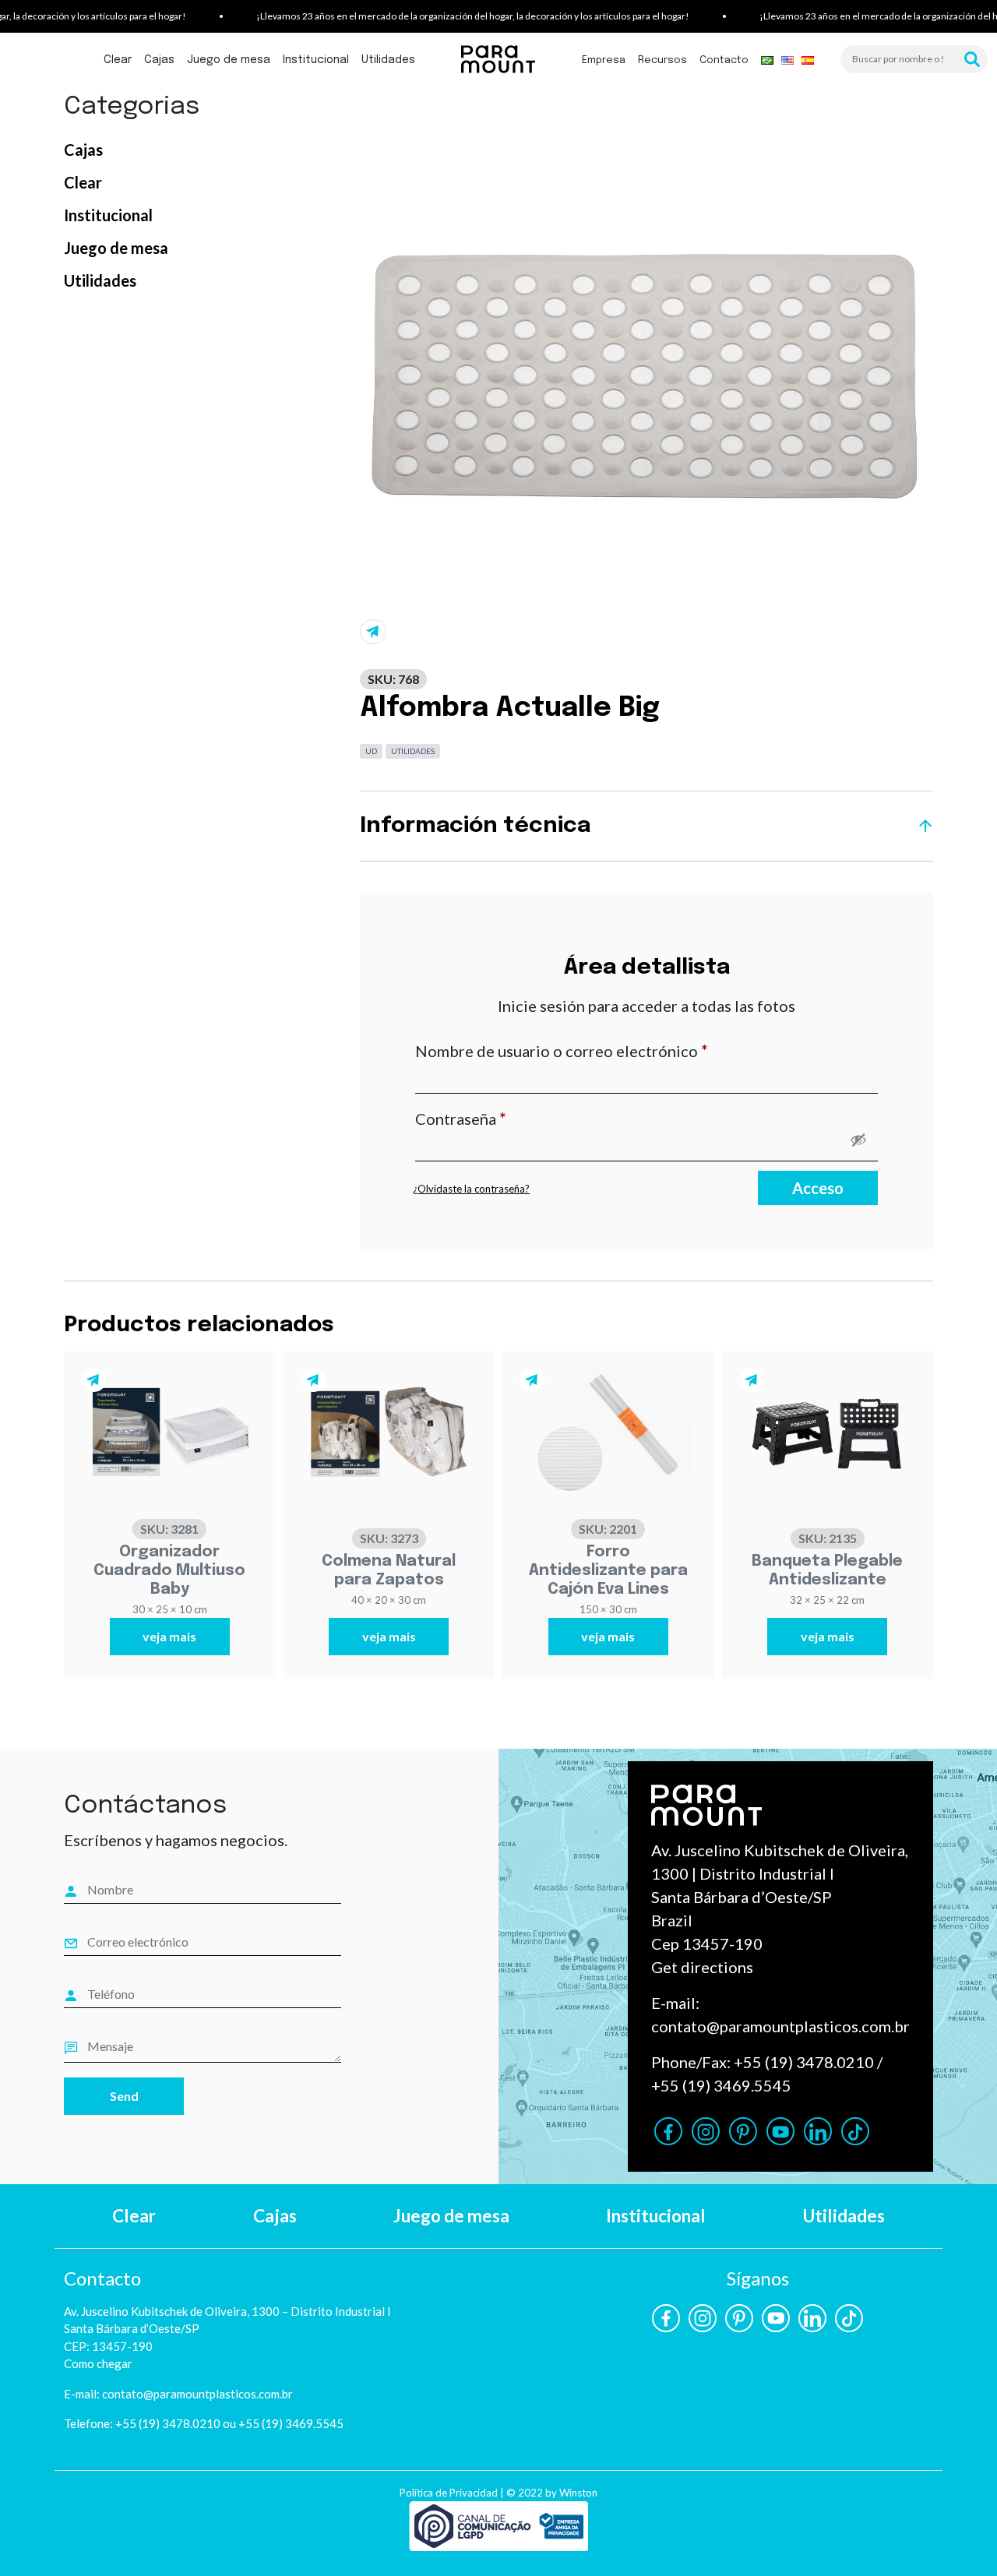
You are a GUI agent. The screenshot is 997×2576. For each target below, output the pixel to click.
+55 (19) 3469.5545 (721, 2085)
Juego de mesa (229, 60)
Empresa (604, 60)
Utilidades (388, 60)
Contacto (724, 60)
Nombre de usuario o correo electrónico (602, 1050)
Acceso (818, 1188)
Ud (371, 751)
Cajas (159, 60)
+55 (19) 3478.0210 (804, 2062)
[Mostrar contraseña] (858, 1140)
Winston (578, 2493)
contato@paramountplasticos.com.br (780, 2026)
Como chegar (98, 2363)
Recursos (662, 60)
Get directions (702, 1967)
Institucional (316, 60)
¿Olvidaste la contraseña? (471, 1189)
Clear (118, 60)
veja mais (169, 1636)
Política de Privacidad (449, 2493)
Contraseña (502, 1118)
